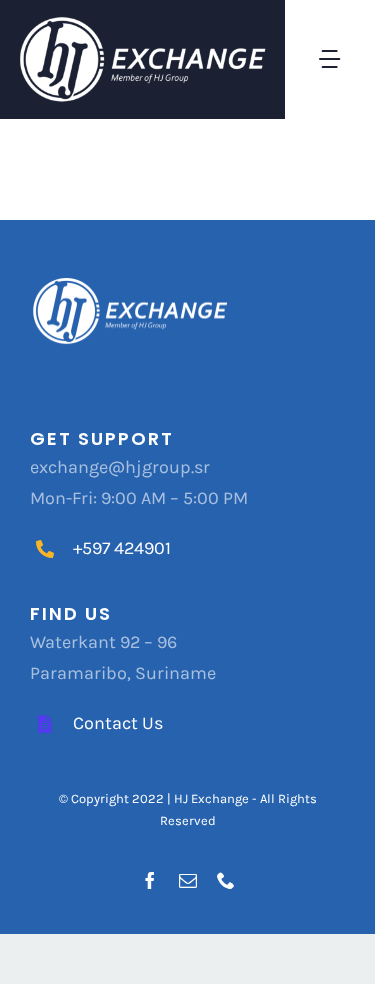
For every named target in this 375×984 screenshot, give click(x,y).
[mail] (188, 880)
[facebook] (150, 880)
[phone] (226, 880)
